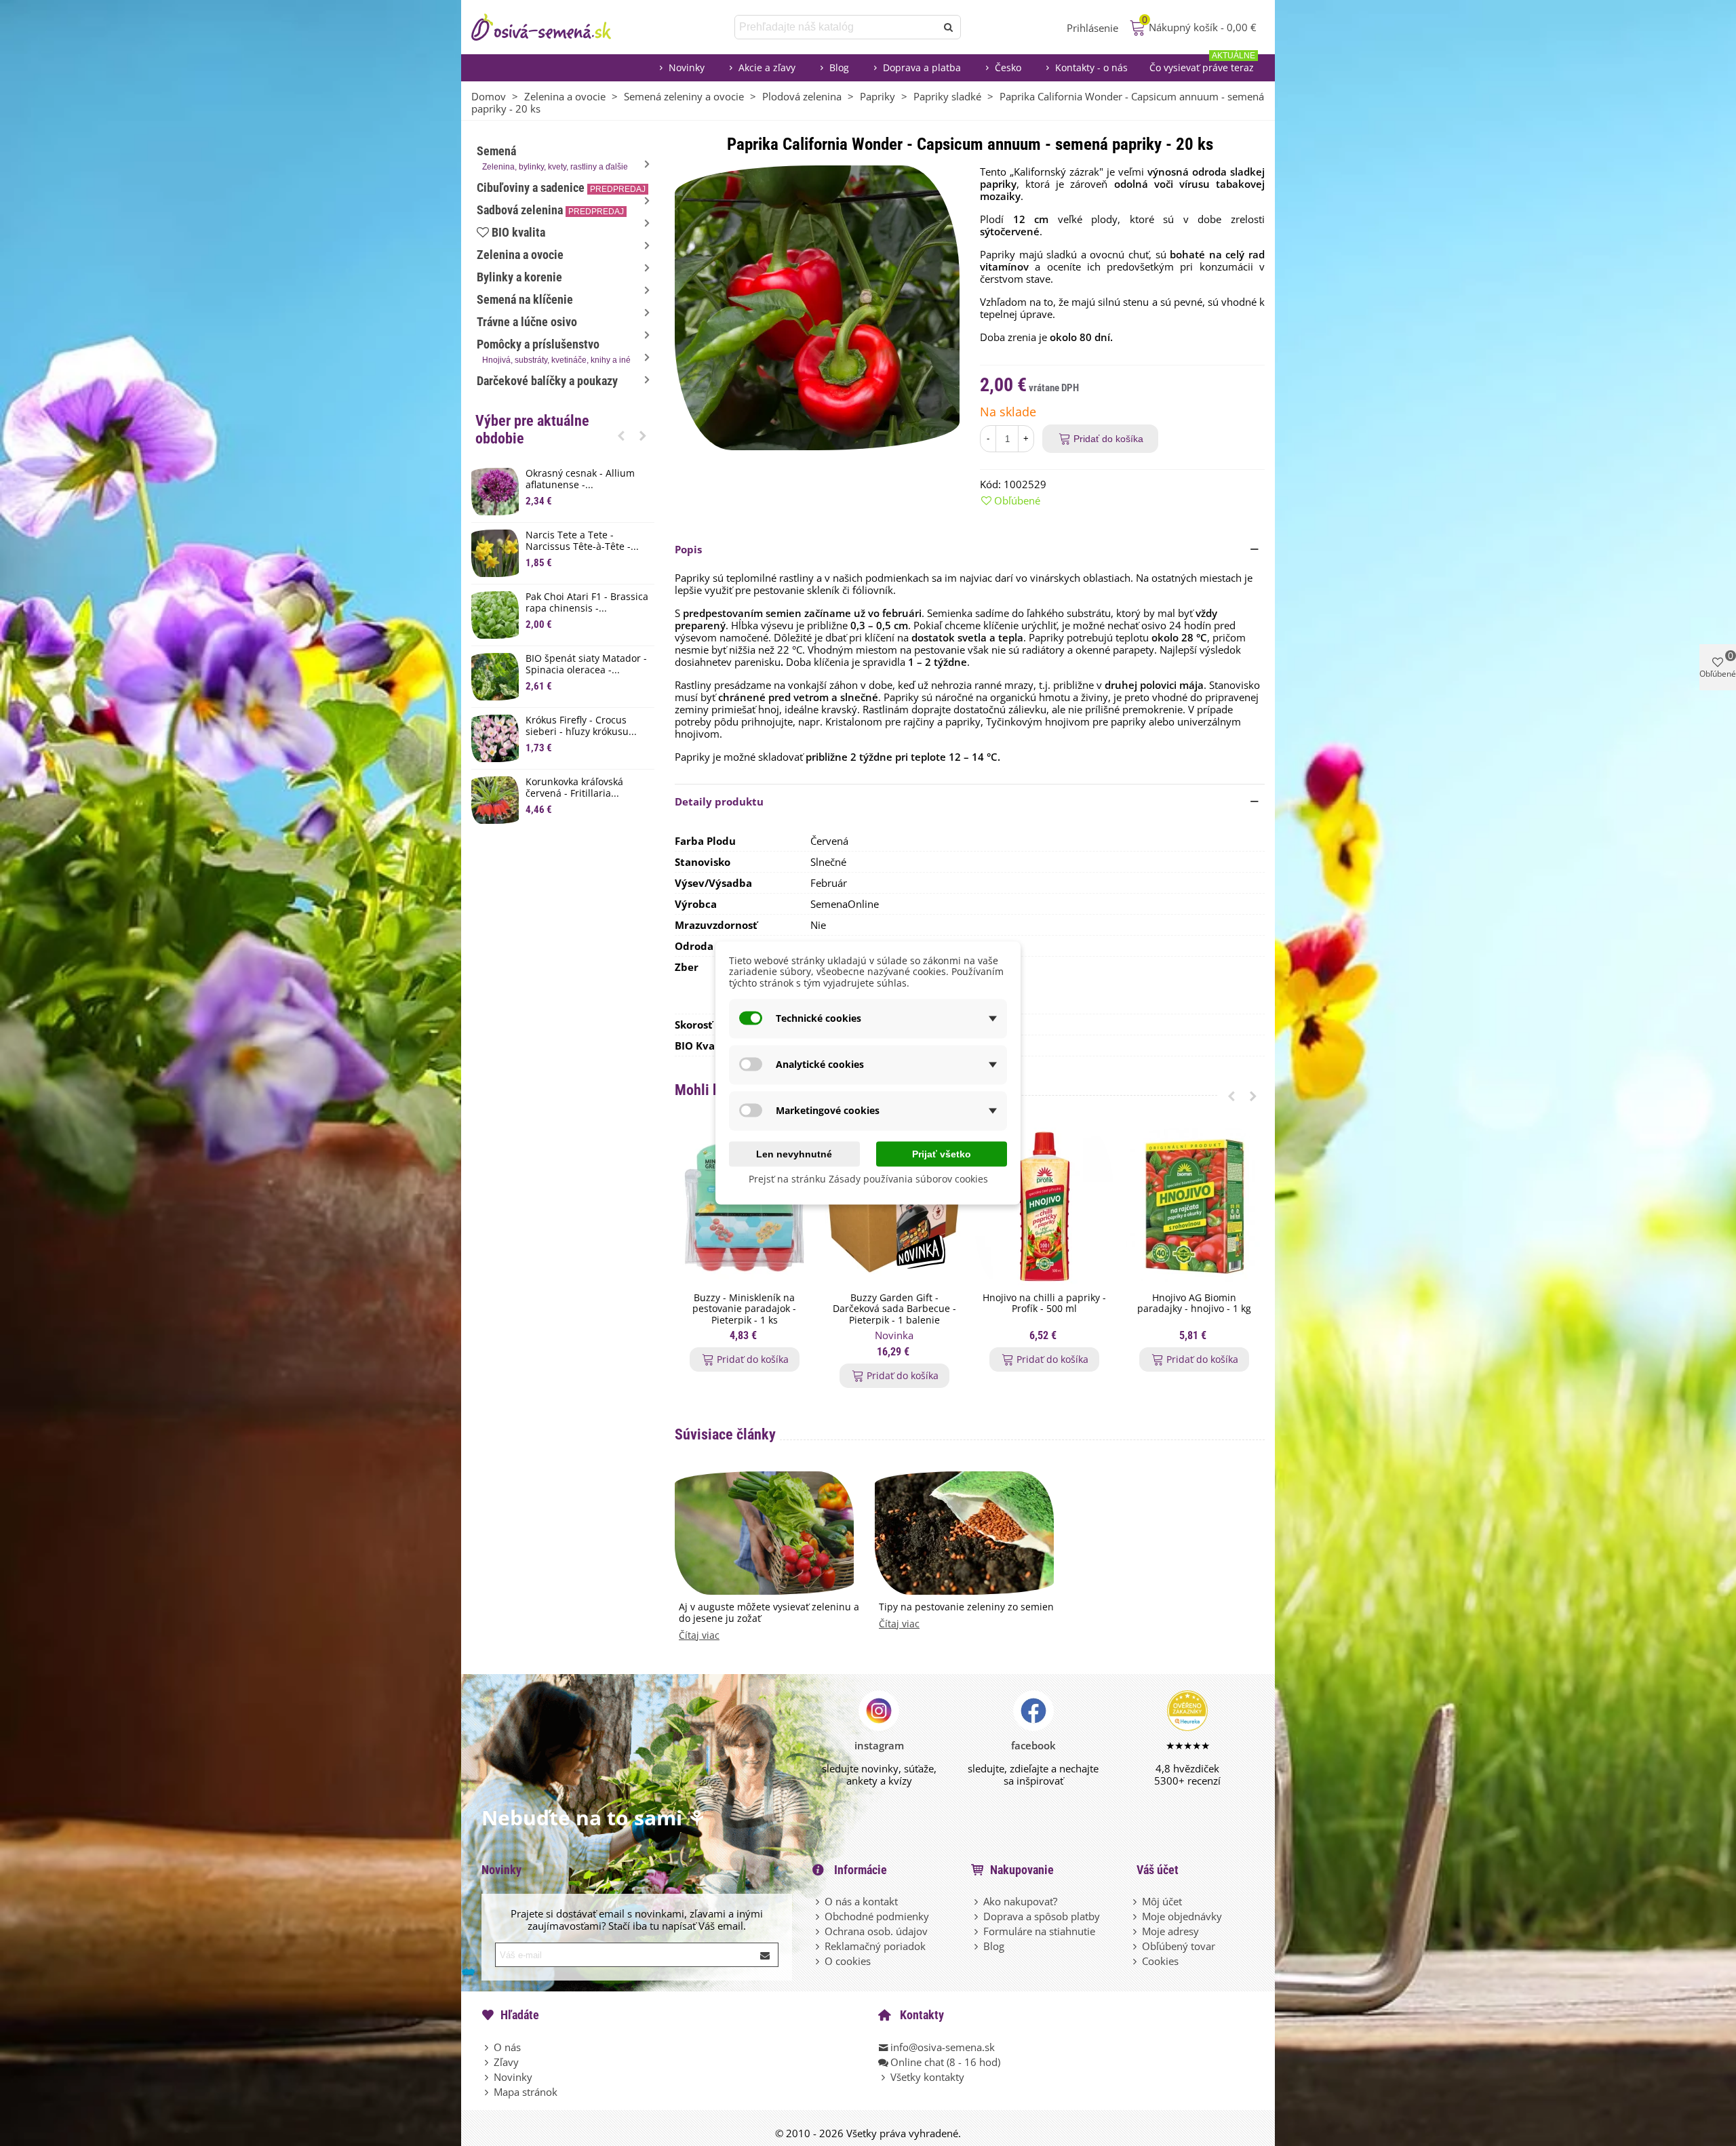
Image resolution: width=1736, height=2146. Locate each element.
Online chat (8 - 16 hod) (945, 2062)
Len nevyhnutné (794, 1153)
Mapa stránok (526, 2092)
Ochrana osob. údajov (876, 1931)
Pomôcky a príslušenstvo (554, 351)
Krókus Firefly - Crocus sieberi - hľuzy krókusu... (581, 726)
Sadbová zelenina (550, 210)
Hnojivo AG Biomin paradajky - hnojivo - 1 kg (1194, 1304)
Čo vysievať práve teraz (1202, 64)
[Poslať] (949, 27)
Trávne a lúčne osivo (527, 322)
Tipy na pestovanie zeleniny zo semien (966, 1607)
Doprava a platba (922, 67)
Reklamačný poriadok (875, 1946)
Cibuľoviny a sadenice (561, 187)
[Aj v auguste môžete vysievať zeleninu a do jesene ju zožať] (764, 1532)
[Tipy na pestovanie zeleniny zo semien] (964, 1532)
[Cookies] (1136, 1961)
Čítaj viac (699, 1636)
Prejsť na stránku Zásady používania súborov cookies (868, 1178)
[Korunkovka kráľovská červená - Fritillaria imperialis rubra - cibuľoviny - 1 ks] (495, 800)
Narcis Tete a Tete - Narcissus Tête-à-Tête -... (582, 541)
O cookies (848, 1961)
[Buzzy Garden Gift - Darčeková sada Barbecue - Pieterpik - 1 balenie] (894, 1207)
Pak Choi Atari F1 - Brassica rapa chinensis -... (587, 603)
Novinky (687, 67)
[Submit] (766, 1955)
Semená (552, 158)
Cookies (1160, 1961)
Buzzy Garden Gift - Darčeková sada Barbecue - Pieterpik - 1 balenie (894, 1309)
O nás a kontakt (861, 1901)
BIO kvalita (518, 232)
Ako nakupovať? (1020, 1901)
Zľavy (506, 2062)
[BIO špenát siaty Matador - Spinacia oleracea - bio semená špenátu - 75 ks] (495, 677)
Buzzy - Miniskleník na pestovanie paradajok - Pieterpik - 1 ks (744, 1309)
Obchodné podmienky (877, 1916)
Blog (839, 67)
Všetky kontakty (927, 2077)
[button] (621, 435)
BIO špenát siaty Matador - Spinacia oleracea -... (586, 664)
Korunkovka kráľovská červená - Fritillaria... (574, 788)
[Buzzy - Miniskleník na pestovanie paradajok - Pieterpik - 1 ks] (744, 1207)
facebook (1033, 1745)
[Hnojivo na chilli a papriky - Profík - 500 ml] (1044, 1207)
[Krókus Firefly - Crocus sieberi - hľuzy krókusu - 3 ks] (495, 738)
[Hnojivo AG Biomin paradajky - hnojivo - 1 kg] (1194, 1207)
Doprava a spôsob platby (1042, 1916)
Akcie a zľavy (767, 67)
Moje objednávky (1182, 1916)
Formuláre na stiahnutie (1039, 1931)
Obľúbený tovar (1179, 1946)
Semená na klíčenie (525, 299)
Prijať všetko (942, 1153)
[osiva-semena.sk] (553, 27)
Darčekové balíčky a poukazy (547, 381)
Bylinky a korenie (519, 277)
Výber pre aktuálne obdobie (532, 430)
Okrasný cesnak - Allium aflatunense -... (580, 479)
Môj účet (1162, 1901)
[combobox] (836, 27)
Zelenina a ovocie (520, 255)
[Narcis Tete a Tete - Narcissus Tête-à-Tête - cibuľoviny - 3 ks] (495, 553)
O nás (507, 2047)
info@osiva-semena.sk (943, 2047)
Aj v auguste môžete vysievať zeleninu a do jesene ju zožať (769, 1613)
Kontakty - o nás (1091, 67)
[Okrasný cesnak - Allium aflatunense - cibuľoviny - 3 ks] (495, 492)
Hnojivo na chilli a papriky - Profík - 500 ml (1044, 1304)
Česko (1008, 67)
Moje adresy (1170, 1931)
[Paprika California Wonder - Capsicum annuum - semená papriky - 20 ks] (817, 306)
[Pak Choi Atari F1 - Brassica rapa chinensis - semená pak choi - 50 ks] (495, 615)
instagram (879, 1745)
